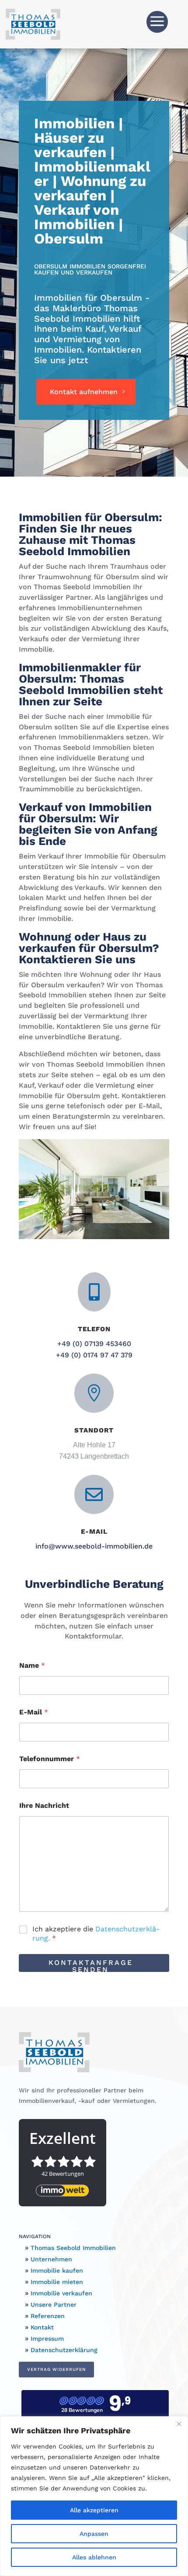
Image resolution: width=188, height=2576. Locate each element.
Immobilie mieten (56, 2282)
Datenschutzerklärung (63, 2350)
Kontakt (41, 2327)
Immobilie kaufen (56, 2270)
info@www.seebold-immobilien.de (94, 1546)
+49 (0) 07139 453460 (94, 1344)
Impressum (46, 2339)
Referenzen (47, 2316)
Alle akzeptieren (94, 2510)
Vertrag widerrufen (56, 2369)
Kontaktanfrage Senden (91, 1965)
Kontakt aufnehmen (84, 392)
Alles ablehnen (94, 2557)
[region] (94, 2496)
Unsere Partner (52, 2305)
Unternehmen (50, 2259)
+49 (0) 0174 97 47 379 (94, 1355)
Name (32, 1665)
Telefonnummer (50, 1759)
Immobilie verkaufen (60, 2293)
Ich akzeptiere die (96, 1934)
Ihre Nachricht (44, 1805)
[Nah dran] (179, 2424)
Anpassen (94, 2534)
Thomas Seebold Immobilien (72, 2248)
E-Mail (34, 1712)
